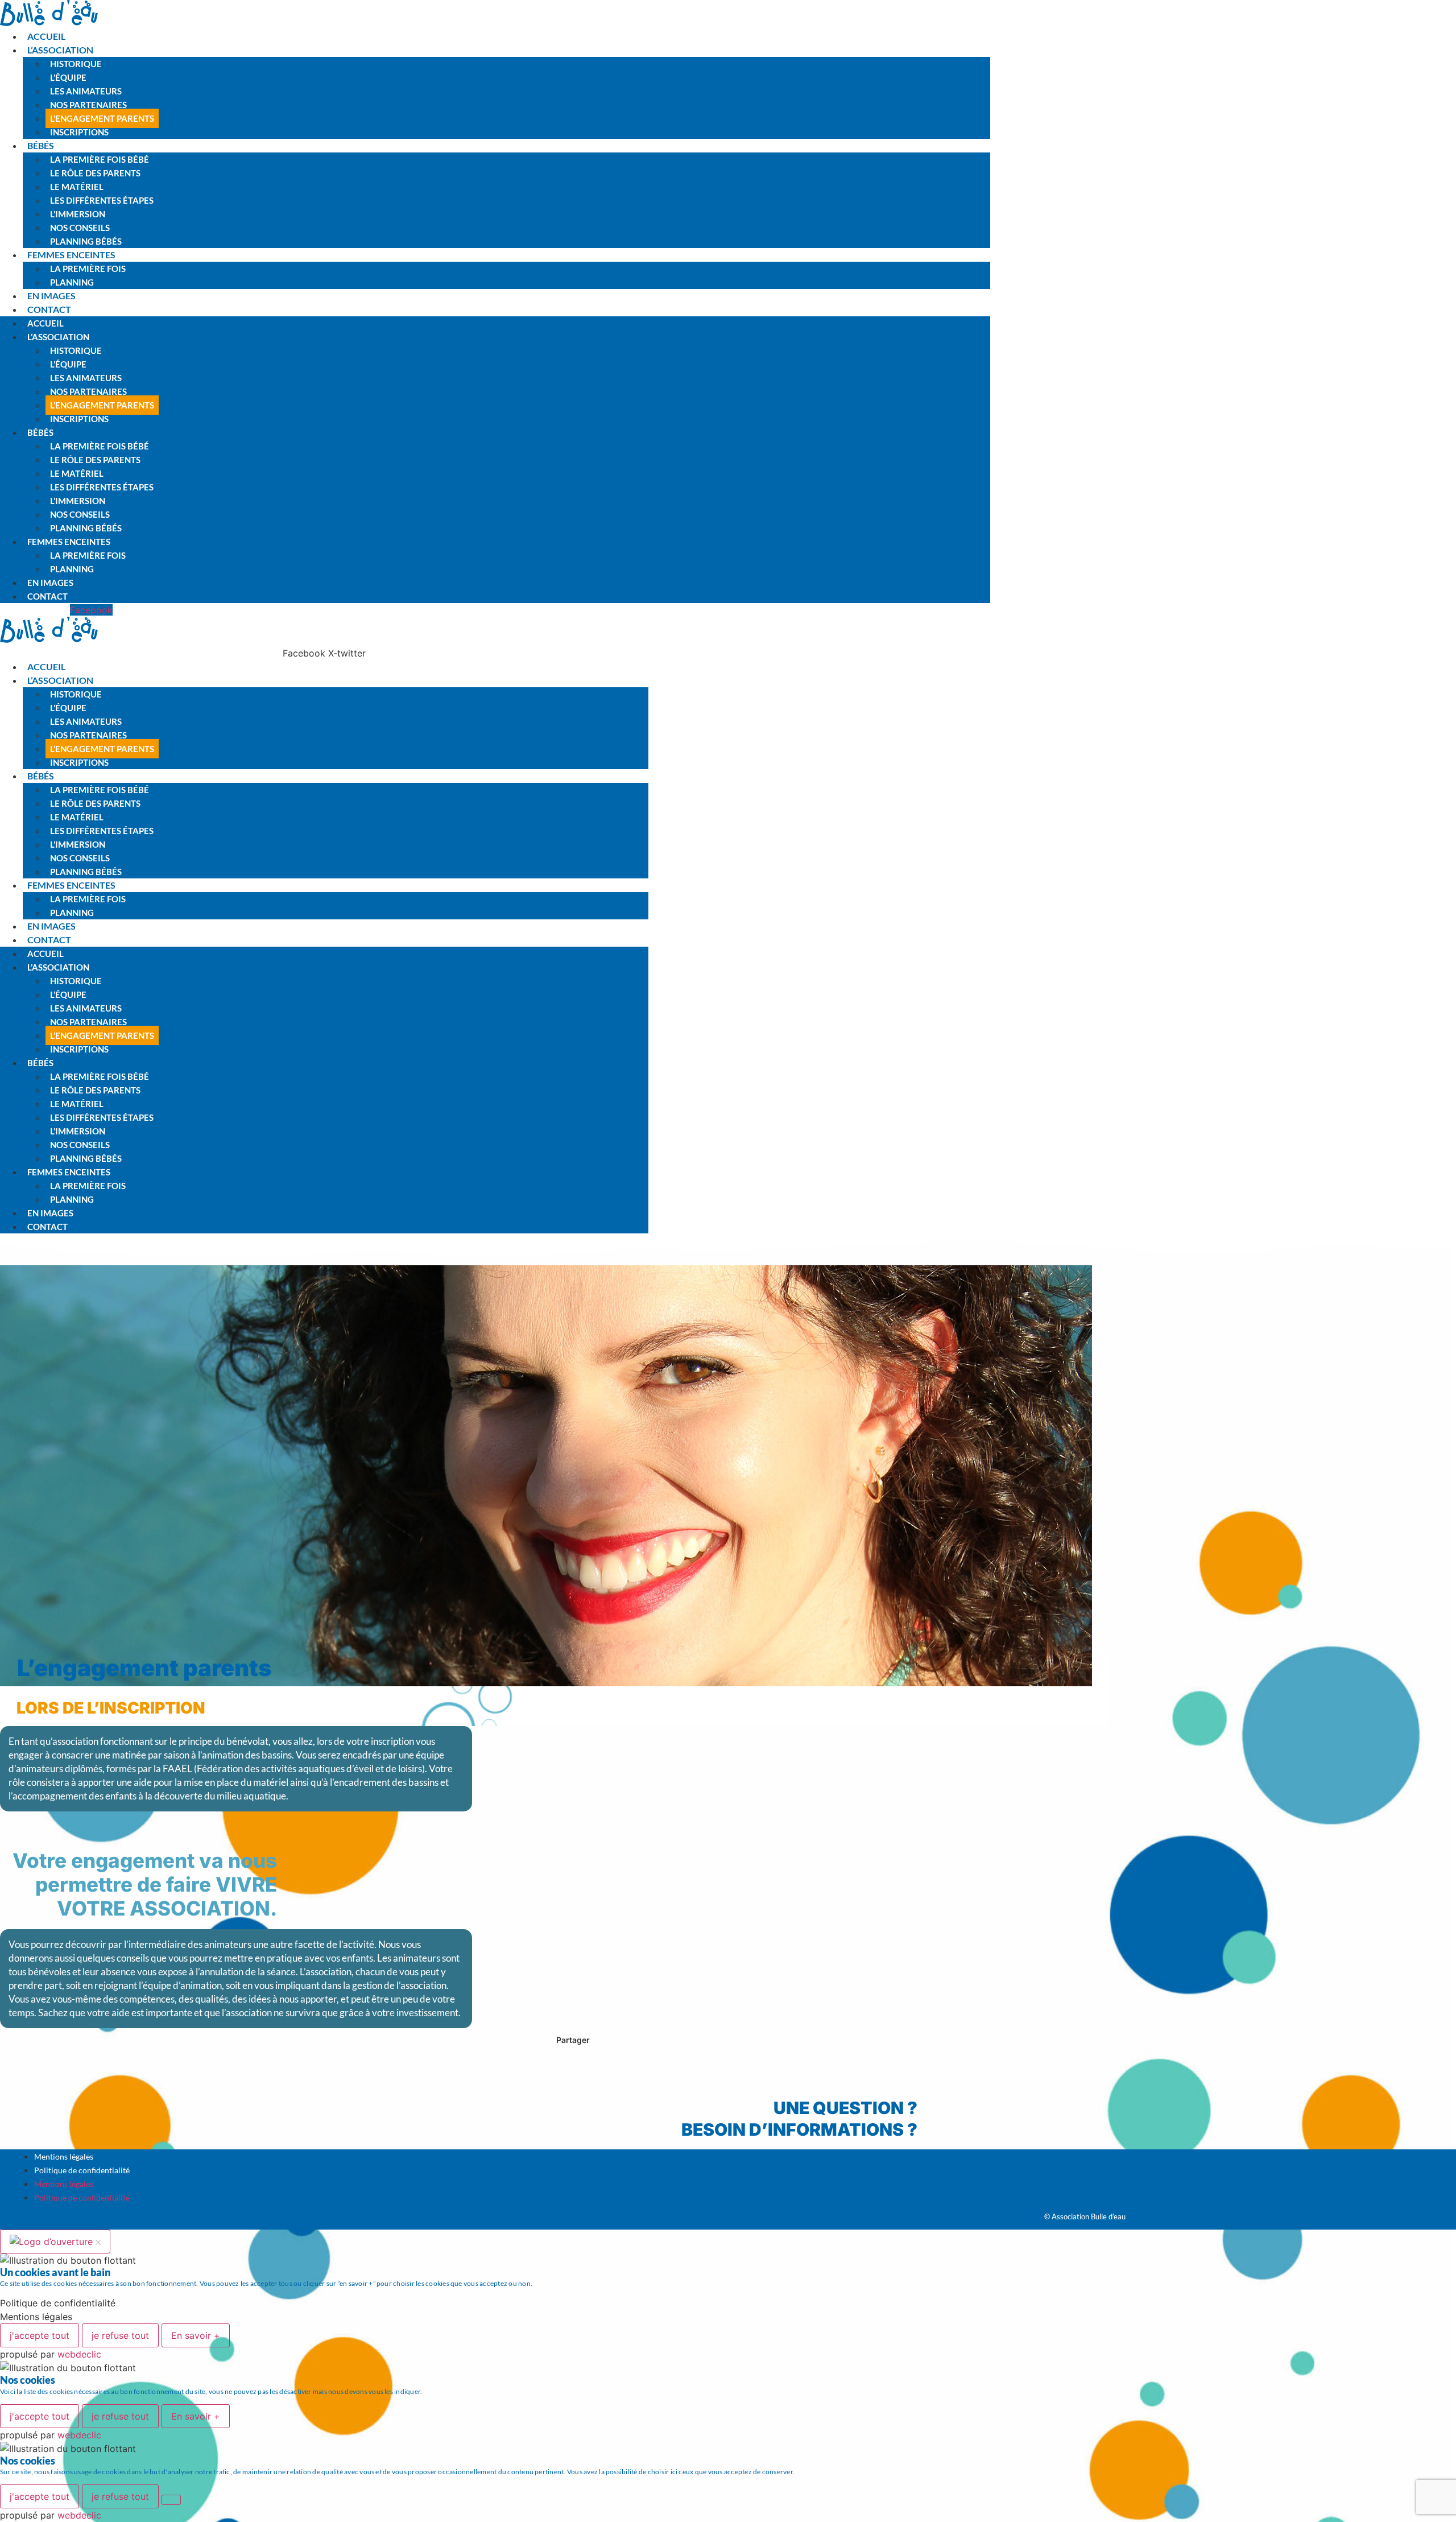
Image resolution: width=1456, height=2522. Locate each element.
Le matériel (77, 187)
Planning (72, 282)
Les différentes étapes (102, 200)
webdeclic (79, 2354)
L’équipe (68, 77)
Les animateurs (86, 91)
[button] (22, 2063)
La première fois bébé (100, 159)
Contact (49, 309)
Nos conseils (80, 228)
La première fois (88, 269)
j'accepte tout (40, 2335)
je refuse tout (120, 2335)
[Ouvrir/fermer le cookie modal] (55, 2242)
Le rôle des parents (95, 173)
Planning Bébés (86, 241)
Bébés (41, 145)
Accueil (46, 36)
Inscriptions (79, 132)
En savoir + (196, 2335)
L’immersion (78, 214)
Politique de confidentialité (82, 2170)
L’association (60, 50)
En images (51, 296)
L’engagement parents (102, 118)
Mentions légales (64, 2156)
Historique (76, 64)
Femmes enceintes (71, 255)
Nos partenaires (88, 105)
